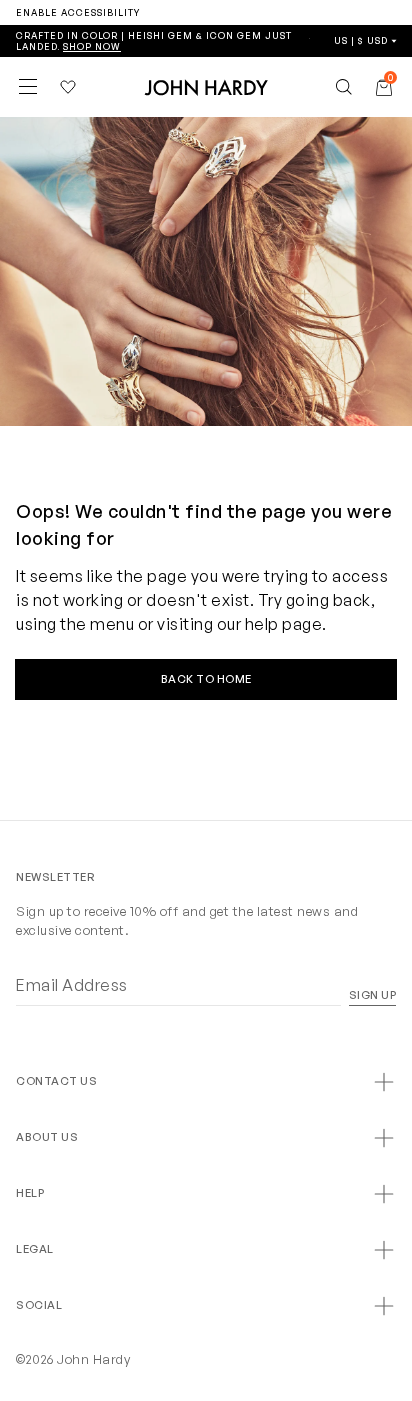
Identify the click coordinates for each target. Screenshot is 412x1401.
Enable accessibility (78, 12)
